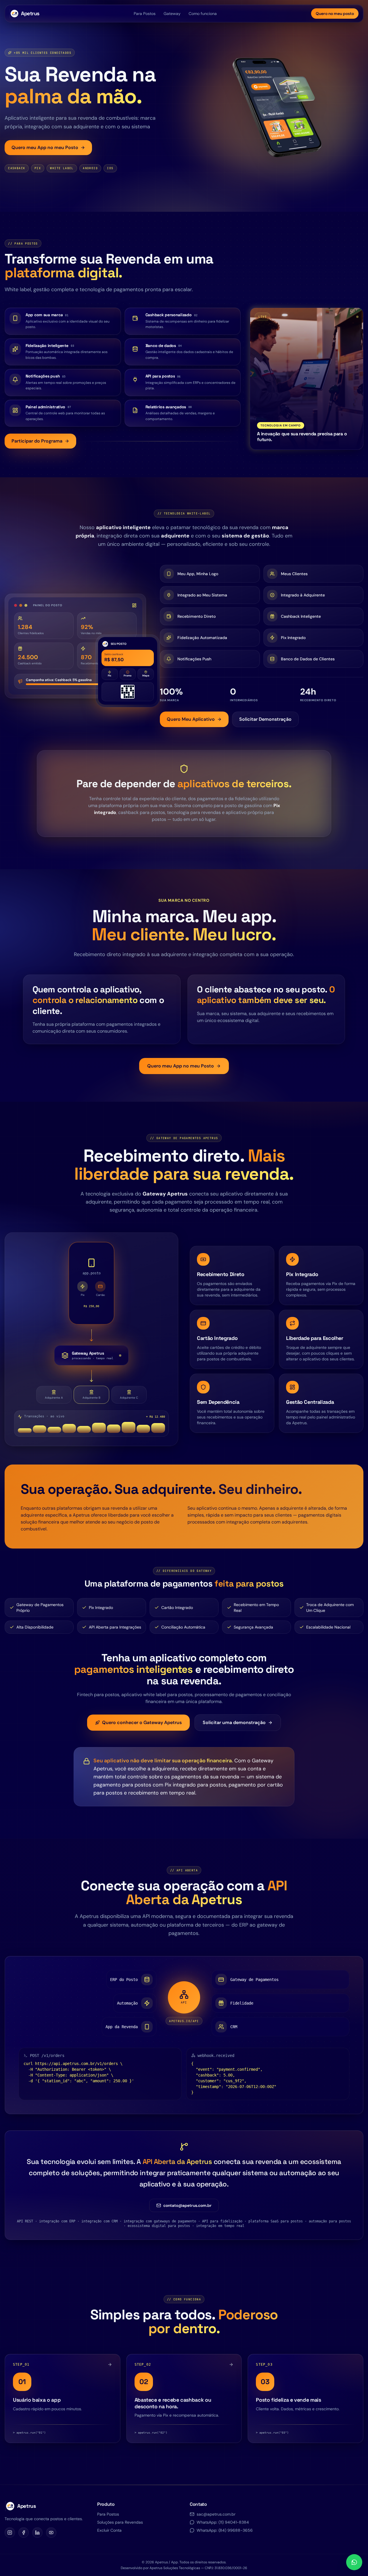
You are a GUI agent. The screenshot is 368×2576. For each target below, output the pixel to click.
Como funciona (203, 14)
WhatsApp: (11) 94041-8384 (223, 2522)
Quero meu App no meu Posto (45, 147)
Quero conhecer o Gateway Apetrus (142, 1722)
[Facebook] (24, 2533)
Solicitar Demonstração (265, 719)
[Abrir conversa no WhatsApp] (354, 2562)
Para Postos (145, 14)
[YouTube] (51, 2533)
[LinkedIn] (37, 2533)
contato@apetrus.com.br (187, 2205)
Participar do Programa (37, 441)
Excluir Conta (109, 2530)
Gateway (172, 14)
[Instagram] (10, 2533)
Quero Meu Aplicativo (191, 719)
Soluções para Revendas (120, 2522)
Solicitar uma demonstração (234, 1722)
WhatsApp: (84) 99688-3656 (225, 2530)
